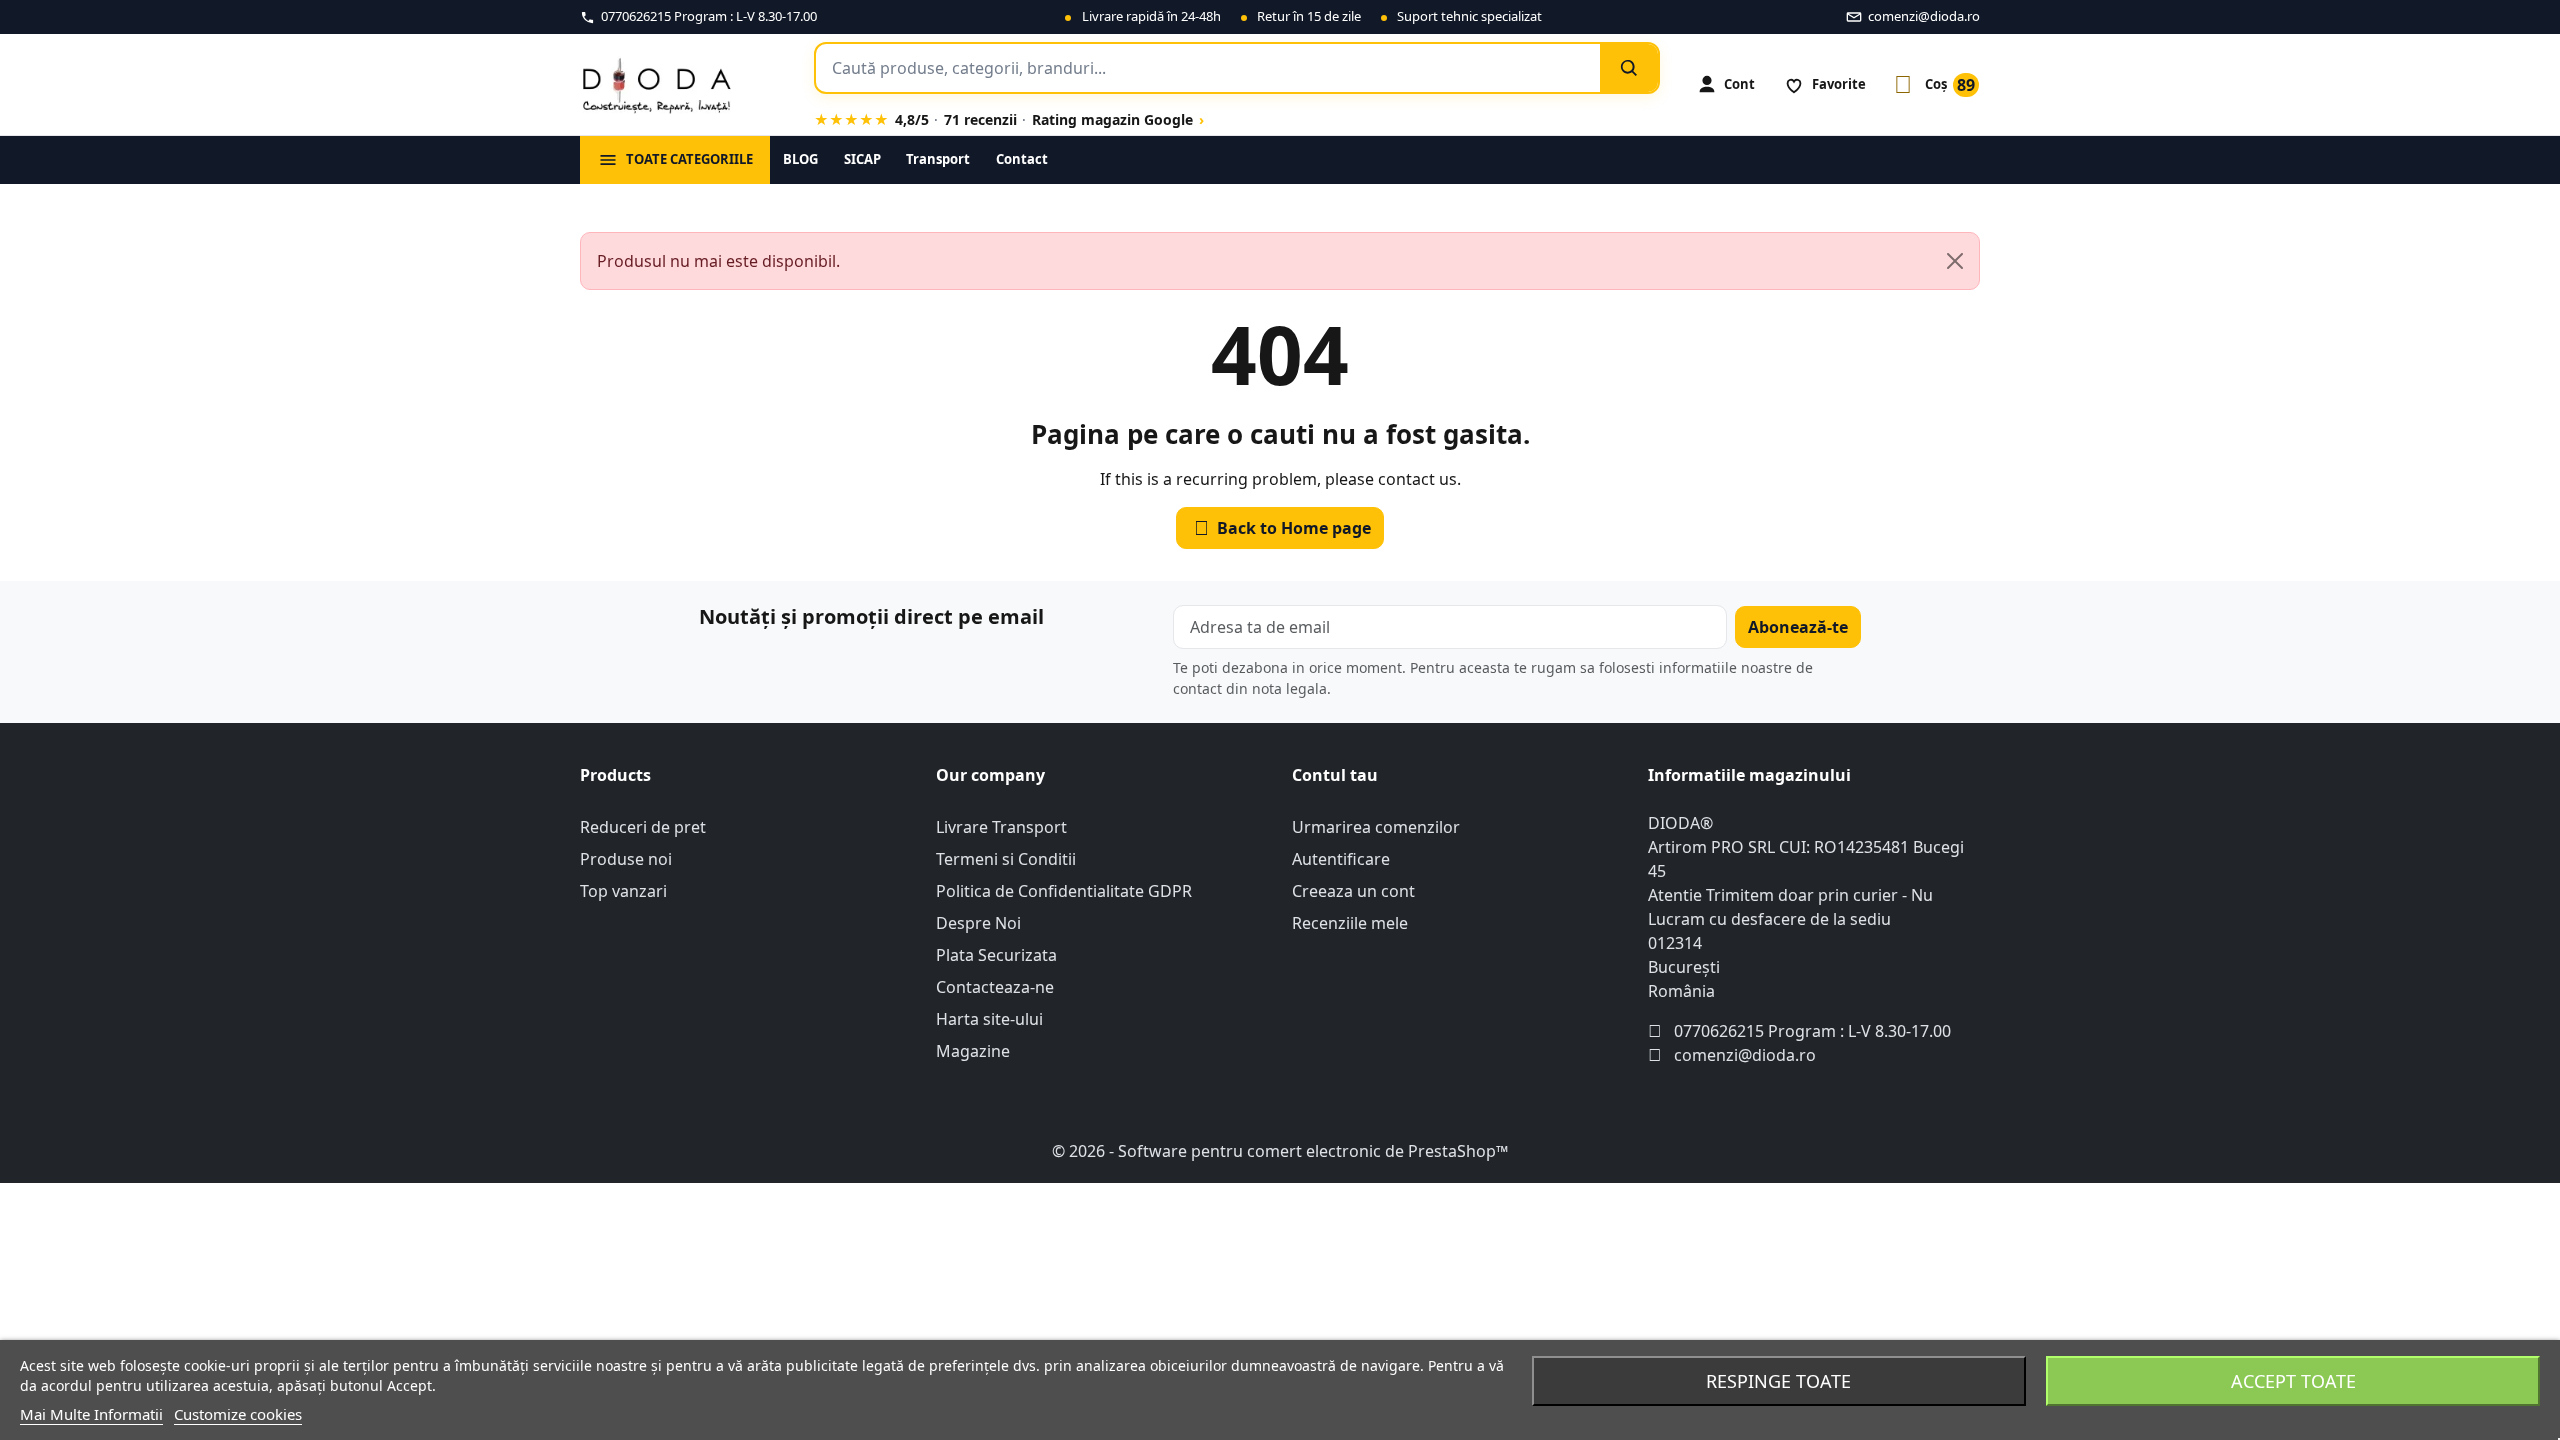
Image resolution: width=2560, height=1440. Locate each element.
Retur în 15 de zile (1309, 16)
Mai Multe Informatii (91, 1414)
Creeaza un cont (1353, 891)
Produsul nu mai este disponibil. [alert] (718, 261)
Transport (938, 159)
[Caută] (1629, 68)
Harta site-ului (989, 1019)
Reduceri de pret (643, 827)
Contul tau (1335, 775)
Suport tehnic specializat (1469, 16)
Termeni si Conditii (1006, 859)
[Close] (1955, 261)
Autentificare (1341, 859)
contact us (1417, 479)
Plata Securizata (996, 955)
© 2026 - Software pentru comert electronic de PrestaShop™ (1280, 1151)
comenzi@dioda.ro (1745, 1055)
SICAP (862, 159)
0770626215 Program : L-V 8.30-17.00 (1812, 1031)
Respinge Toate (1778, 1381)
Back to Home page (1283, 528)
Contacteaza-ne (995, 987)
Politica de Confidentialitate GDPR (1064, 891)
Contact (1022, 159)
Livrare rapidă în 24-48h (1151, 16)
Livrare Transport (1001, 827)
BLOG (800, 159)
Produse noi (626, 859)
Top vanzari (623, 891)
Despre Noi (978, 923)
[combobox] (1208, 68)
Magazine (973, 1051)
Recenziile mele (1350, 923)
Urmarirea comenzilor (1376, 827)
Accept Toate (2293, 1381)
